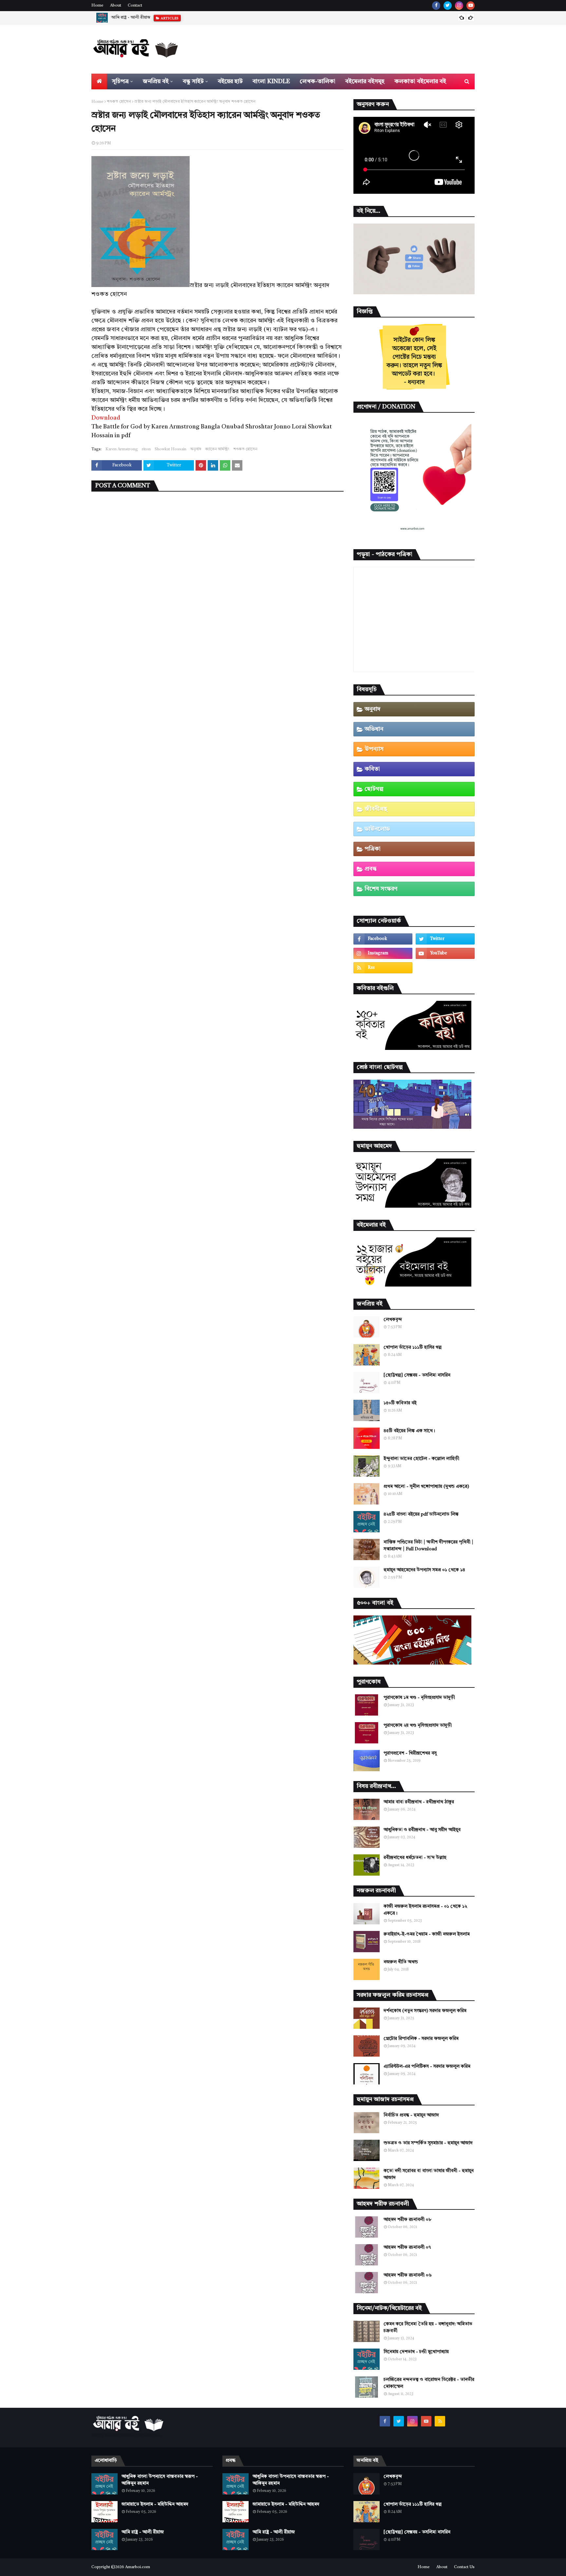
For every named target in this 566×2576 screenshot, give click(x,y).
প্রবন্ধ (371, 869)
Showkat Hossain (170, 449)
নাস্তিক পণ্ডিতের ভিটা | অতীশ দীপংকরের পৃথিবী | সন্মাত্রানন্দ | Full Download (428, 1546)
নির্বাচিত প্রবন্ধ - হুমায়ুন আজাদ (411, 2115)
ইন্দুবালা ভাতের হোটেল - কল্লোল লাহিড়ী (421, 1459)
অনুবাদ (196, 449)
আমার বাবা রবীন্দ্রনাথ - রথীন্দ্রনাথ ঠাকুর (419, 1802)
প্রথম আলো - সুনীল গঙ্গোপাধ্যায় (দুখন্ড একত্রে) (426, 1486)
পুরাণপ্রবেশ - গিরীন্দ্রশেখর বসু (410, 1753)
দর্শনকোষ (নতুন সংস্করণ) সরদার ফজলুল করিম (425, 2011)
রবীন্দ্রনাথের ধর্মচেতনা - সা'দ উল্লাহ (415, 1858)
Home (97, 6)
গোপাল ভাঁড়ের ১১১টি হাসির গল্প (413, 1347)
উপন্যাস (374, 749)
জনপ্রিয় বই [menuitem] (156, 81)
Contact (135, 6)
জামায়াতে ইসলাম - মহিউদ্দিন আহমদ (155, 2504)
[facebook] (436, 6)
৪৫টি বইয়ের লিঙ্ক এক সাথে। (409, 1431)
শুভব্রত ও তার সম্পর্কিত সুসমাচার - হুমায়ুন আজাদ (428, 2143)
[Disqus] (217, 581)
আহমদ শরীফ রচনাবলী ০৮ (407, 2220)
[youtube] (471, 6)
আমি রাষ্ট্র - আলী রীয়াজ (143, 2532)
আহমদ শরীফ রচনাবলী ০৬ (408, 2275)
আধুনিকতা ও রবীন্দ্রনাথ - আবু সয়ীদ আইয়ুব (422, 1830)
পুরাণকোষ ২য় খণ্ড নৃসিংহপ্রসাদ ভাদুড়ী (418, 1725)
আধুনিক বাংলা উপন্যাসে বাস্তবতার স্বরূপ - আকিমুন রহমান (160, 2480)
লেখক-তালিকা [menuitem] (318, 81)
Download (106, 418)
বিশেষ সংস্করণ (381, 889)
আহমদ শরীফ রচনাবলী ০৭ (407, 2247)
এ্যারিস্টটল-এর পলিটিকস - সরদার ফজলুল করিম (427, 2066)
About (116, 6)
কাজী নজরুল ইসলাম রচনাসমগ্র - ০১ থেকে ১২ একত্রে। (425, 1910)
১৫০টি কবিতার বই (400, 1403)
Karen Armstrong (122, 449)
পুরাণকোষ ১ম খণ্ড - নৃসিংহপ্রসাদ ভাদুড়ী (419, 1698)
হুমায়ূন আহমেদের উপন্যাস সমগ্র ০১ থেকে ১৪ (424, 1570)
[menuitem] (99, 81)
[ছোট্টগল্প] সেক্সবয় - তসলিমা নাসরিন (417, 1375)
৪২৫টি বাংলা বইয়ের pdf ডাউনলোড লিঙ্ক (421, 1514)
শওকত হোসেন (119, 102)
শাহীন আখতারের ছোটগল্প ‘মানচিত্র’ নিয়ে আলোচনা (153, 18)
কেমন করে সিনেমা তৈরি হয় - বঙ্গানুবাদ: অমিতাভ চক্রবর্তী (428, 2327)
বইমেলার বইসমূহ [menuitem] (365, 81)
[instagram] (459, 6)
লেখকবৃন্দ (393, 1320)
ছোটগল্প (374, 789)
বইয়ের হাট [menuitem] (230, 81)
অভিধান (374, 729)
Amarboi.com (138, 2567)
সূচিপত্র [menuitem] (120, 81)
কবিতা (372, 769)
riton (146, 449)
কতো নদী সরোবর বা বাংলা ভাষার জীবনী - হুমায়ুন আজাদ (429, 2174)
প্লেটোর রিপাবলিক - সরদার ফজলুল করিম (421, 2039)
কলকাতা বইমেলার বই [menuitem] (420, 81)
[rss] (383, 968)
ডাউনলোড (377, 829)
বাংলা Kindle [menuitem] (271, 81)
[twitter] (448, 6)
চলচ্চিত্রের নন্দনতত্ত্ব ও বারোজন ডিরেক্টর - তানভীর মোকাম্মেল (429, 2383)
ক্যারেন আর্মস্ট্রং (217, 449)
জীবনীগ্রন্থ (376, 809)
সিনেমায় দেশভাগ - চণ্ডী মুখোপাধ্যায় (416, 2352)
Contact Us (464, 2567)
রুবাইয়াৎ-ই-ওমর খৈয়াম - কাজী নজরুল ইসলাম (427, 1934)
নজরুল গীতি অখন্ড (401, 1962)
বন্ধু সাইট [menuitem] (193, 81)
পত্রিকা (373, 849)
